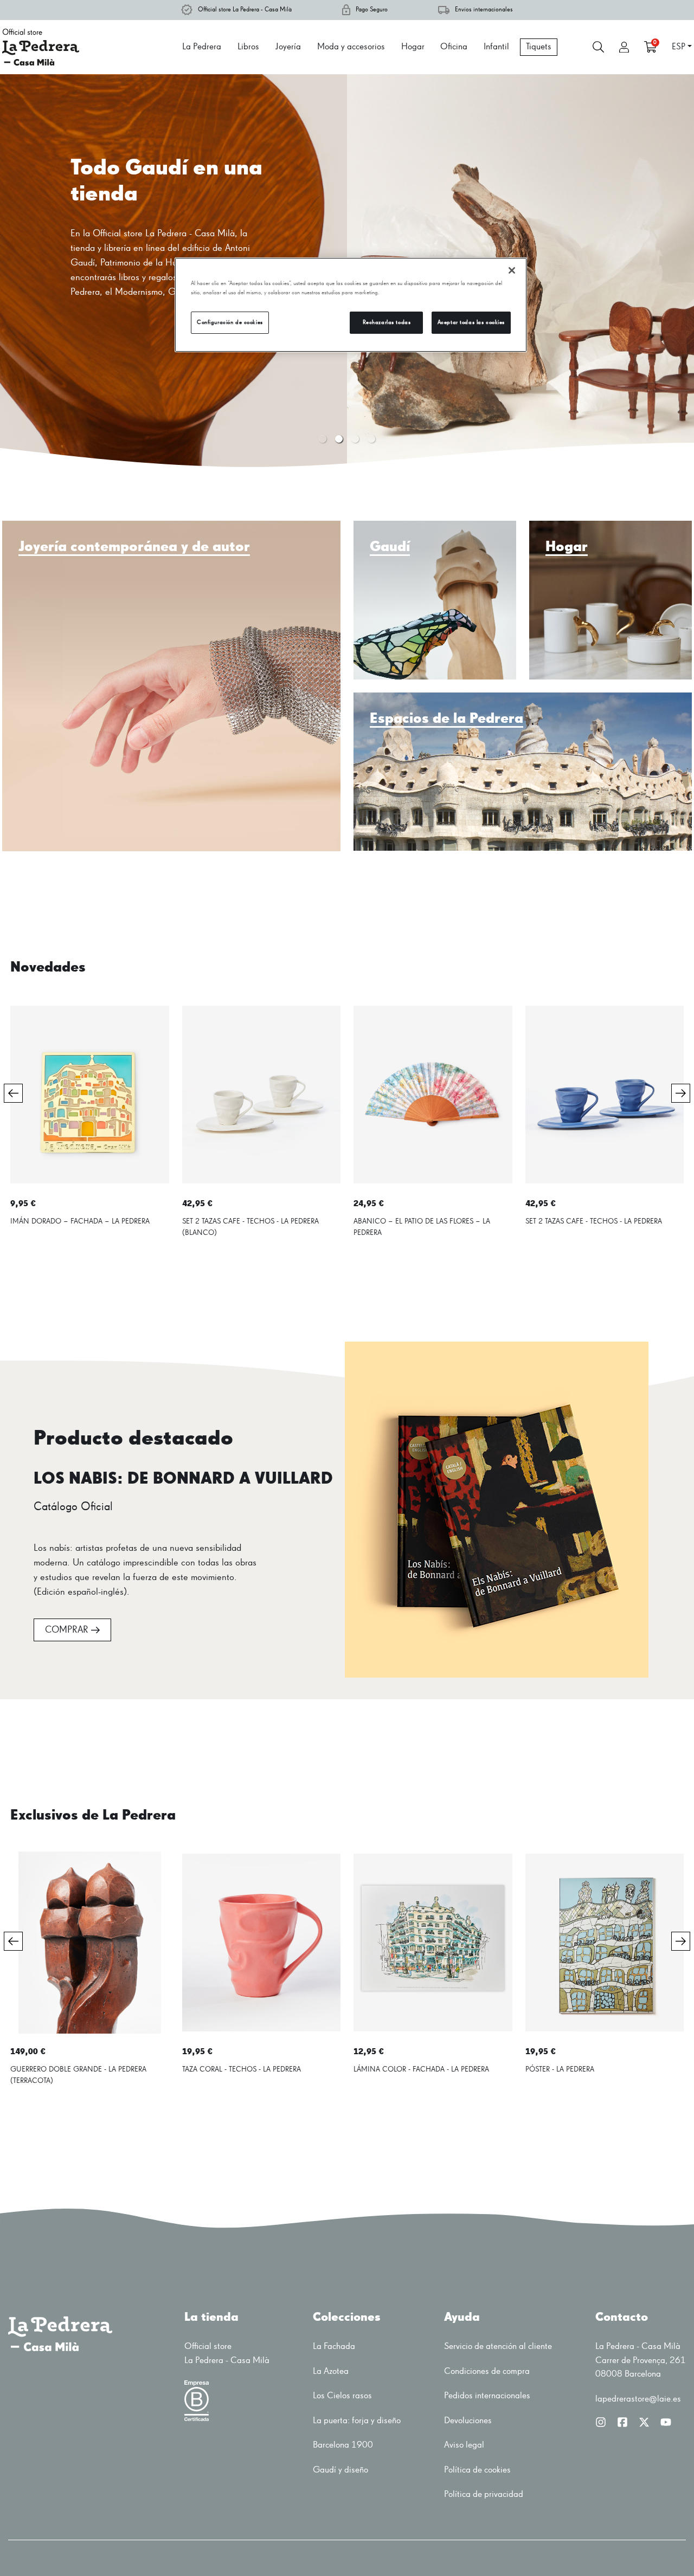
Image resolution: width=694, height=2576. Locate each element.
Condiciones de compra (487, 2371)
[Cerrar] (512, 270)
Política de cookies (477, 2470)
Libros (248, 47)
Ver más (97, 363)
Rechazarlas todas (387, 322)
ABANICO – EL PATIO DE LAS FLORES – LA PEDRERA (422, 1227)
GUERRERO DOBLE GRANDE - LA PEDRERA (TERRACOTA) (78, 2075)
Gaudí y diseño (340, 2470)
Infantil (496, 47)
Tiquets (539, 47)
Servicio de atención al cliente (498, 2347)
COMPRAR (67, 1630)
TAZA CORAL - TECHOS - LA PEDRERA (242, 2069)
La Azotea (331, 2371)
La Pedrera (202, 47)
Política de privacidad (484, 2494)
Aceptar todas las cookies (471, 322)
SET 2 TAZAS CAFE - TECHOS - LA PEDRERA (594, 1221)
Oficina (454, 47)
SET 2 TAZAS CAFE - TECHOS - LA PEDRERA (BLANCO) (250, 1227)
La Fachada (334, 2347)
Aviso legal (464, 2445)
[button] (323, 439)
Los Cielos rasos (342, 2396)
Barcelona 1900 (343, 2445)
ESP (679, 47)
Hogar (413, 47)
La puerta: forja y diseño (357, 2421)
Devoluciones (468, 2421)
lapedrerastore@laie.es (638, 2399)
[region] (351, 305)
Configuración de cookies (230, 322)
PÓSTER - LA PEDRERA (560, 2069)
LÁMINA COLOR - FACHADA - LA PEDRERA (421, 2069)
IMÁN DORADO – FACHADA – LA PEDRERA (80, 1221)
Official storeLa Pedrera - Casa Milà (227, 2354)
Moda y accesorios (351, 47)
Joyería (288, 47)
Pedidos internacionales (487, 2396)
